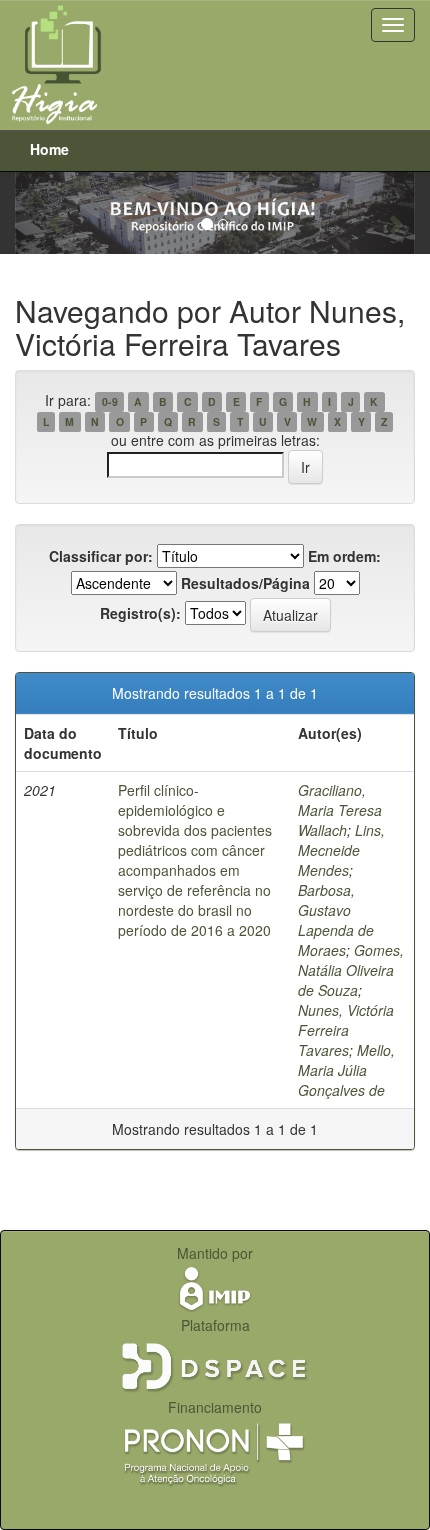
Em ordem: (344, 556)
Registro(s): (140, 613)
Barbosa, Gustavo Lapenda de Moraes (336, 920)
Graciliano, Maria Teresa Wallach (340, 810)
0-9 (110, 401)
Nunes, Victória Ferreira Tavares (346, 1030)
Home (49, 149)
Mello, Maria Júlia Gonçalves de (346, 1070)
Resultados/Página (245, 583)
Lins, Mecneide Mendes (341, 850)
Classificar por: (101, 556)
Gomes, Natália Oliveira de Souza (351, 970)
